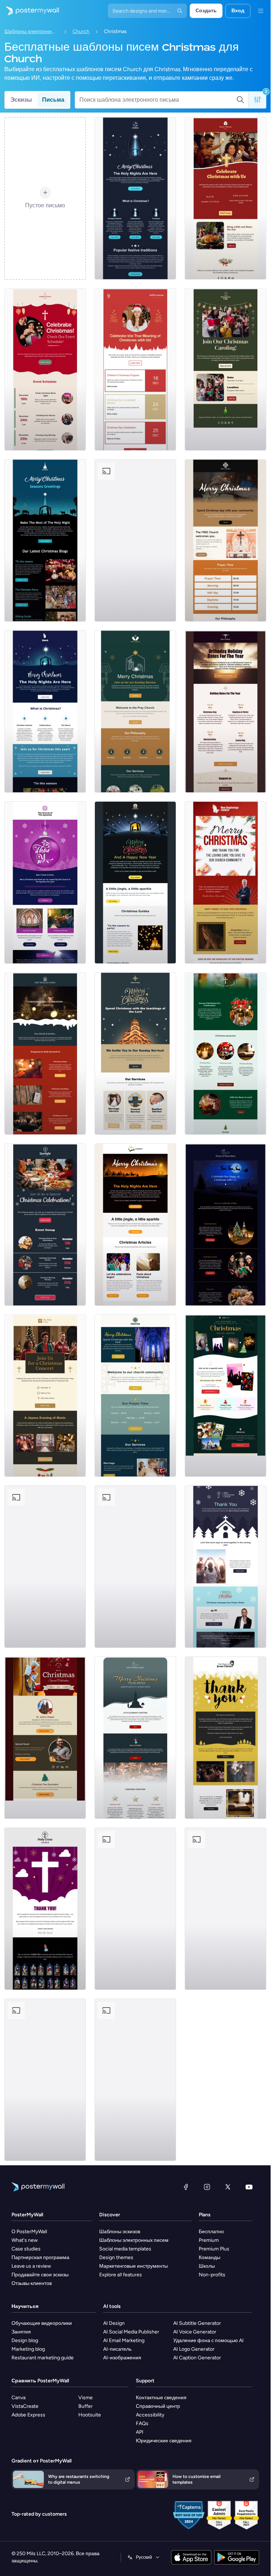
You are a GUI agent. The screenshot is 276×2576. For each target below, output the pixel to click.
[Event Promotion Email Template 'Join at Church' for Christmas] (45, 2080)
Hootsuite (90, 2415)
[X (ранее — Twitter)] (228, 2187)
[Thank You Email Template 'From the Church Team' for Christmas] (226, 1567)
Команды (210, 2257)
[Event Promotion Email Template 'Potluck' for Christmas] (226, 198)
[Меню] (261, 11)
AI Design (114, 2323)
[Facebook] (186, 2187)
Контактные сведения (161, 2398)
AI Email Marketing (124, 2340)
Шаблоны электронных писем (31, 31)
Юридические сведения (164, 2441)
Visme (86, 2398)
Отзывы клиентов (32, 2283)
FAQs (142, 2423)
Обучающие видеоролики (42, 2323)
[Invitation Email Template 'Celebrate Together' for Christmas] (135, 1738)
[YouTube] (249, 2187)
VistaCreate (25, 2406)
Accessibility (150, 2415)
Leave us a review (31, 2266)
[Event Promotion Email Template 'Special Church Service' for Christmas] (135, 1909)
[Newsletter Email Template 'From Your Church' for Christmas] (135, 883)
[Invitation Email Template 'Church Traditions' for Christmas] (226, 1909)
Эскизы (21, 100)
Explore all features (121, 2275)
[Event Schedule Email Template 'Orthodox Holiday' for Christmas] (226, 711)
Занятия (21, 2332)
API (140, 2432)
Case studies (26, 2249)
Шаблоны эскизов (120, 2232)
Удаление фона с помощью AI (208, 2340)
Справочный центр (158, 2406)
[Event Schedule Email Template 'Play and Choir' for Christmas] (45, 1225)
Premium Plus (214, 2249)
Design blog (25, 2340)
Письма (53, 100)
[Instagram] (207, 2187)
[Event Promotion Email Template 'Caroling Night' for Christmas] (226, 369)
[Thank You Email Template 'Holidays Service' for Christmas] (45, 883)
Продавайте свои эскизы (40, 2275)
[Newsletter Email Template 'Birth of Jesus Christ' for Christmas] (135, 198)
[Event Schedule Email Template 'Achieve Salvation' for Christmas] (226, 540)
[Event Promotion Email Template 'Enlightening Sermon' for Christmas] (226, 1396)
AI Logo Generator (194, 2349)
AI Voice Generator (195, 2332)
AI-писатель (117, 2349)
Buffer (86, 2406)
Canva (19, 2398)
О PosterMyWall (29, 2232)
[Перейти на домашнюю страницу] (29, 11)
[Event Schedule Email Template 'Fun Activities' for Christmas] (45, 369)
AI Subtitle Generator (197, 2323)
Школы (207, 2266)
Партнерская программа (40, 2257)
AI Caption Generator (197, 2358)
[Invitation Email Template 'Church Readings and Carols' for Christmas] (45, 1054)
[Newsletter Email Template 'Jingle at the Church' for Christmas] (135, 1225)
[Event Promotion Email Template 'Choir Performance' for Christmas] (45, 1396)
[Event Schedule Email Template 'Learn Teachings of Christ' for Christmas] (135, 1396)
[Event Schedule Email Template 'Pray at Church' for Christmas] (135, 711)
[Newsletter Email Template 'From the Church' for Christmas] (45, 540)
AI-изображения (122, 2358)
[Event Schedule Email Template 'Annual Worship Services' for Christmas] (135, 1054)
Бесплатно (211, 2232)
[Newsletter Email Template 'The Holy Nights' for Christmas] (45, 711)
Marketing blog (28, 2349)
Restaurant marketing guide (43, 2358)
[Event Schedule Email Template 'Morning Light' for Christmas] (135, 2080)
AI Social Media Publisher (131, 2332)
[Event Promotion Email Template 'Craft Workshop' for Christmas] (45, 1567)
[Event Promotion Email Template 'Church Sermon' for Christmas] (45, 1738)
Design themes (116, 2257)
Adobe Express (28, 2415)
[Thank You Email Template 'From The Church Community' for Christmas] (226, 883)
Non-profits (212, 2275)
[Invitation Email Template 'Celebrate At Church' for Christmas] (226, 1225)
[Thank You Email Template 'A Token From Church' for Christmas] (226, 1738)
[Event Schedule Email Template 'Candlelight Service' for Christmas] (135, 540)
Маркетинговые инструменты (134, 2266)
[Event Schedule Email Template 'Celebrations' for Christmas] (135, 369)
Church (81, 31)
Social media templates (125, 2249)
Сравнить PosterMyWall (40, 2381)
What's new (25, 2240)
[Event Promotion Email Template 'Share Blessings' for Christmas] (135, 1567)
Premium (209, 2240)
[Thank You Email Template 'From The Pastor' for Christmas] (45, 1909)
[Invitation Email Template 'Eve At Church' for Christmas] (226, 1054)
